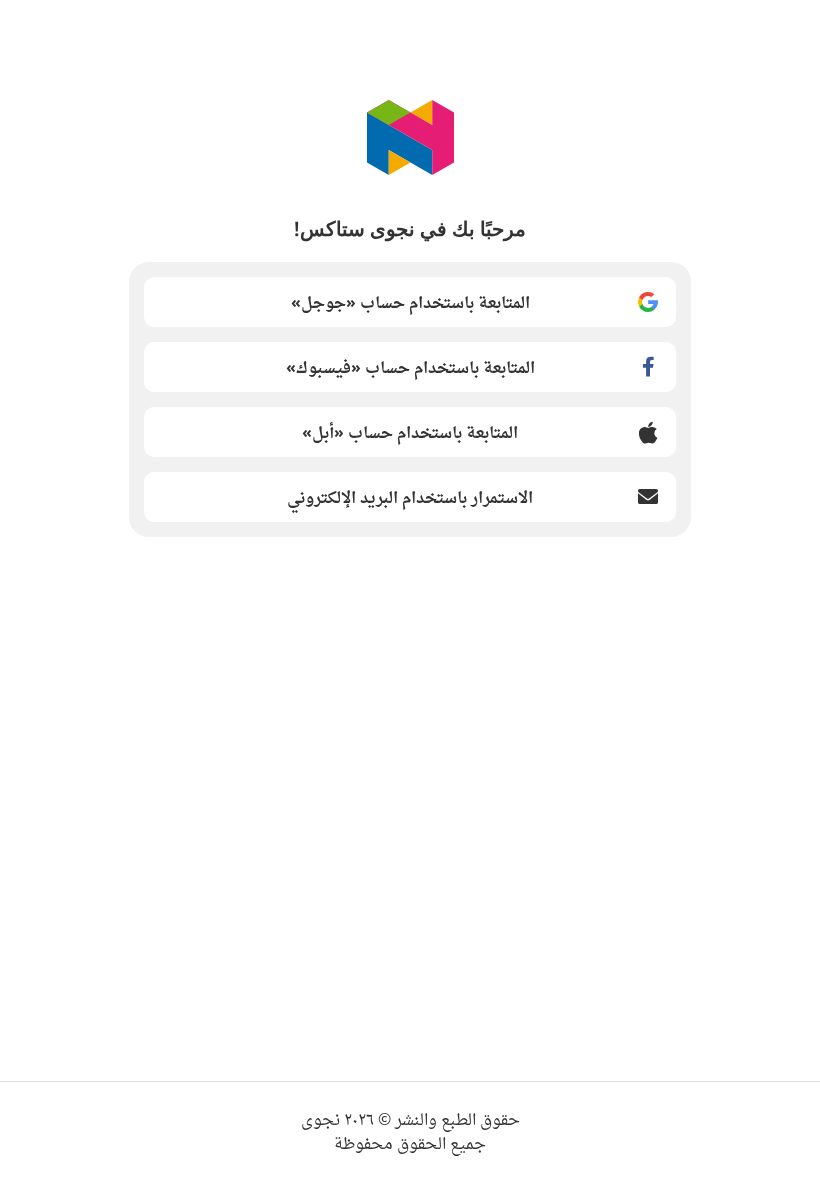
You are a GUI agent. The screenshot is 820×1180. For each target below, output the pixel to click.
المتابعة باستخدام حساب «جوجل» (410, 302)
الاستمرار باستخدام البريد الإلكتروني (410, 497)
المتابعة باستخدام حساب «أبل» (410, 432)
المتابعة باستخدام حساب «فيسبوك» (410, 367)
